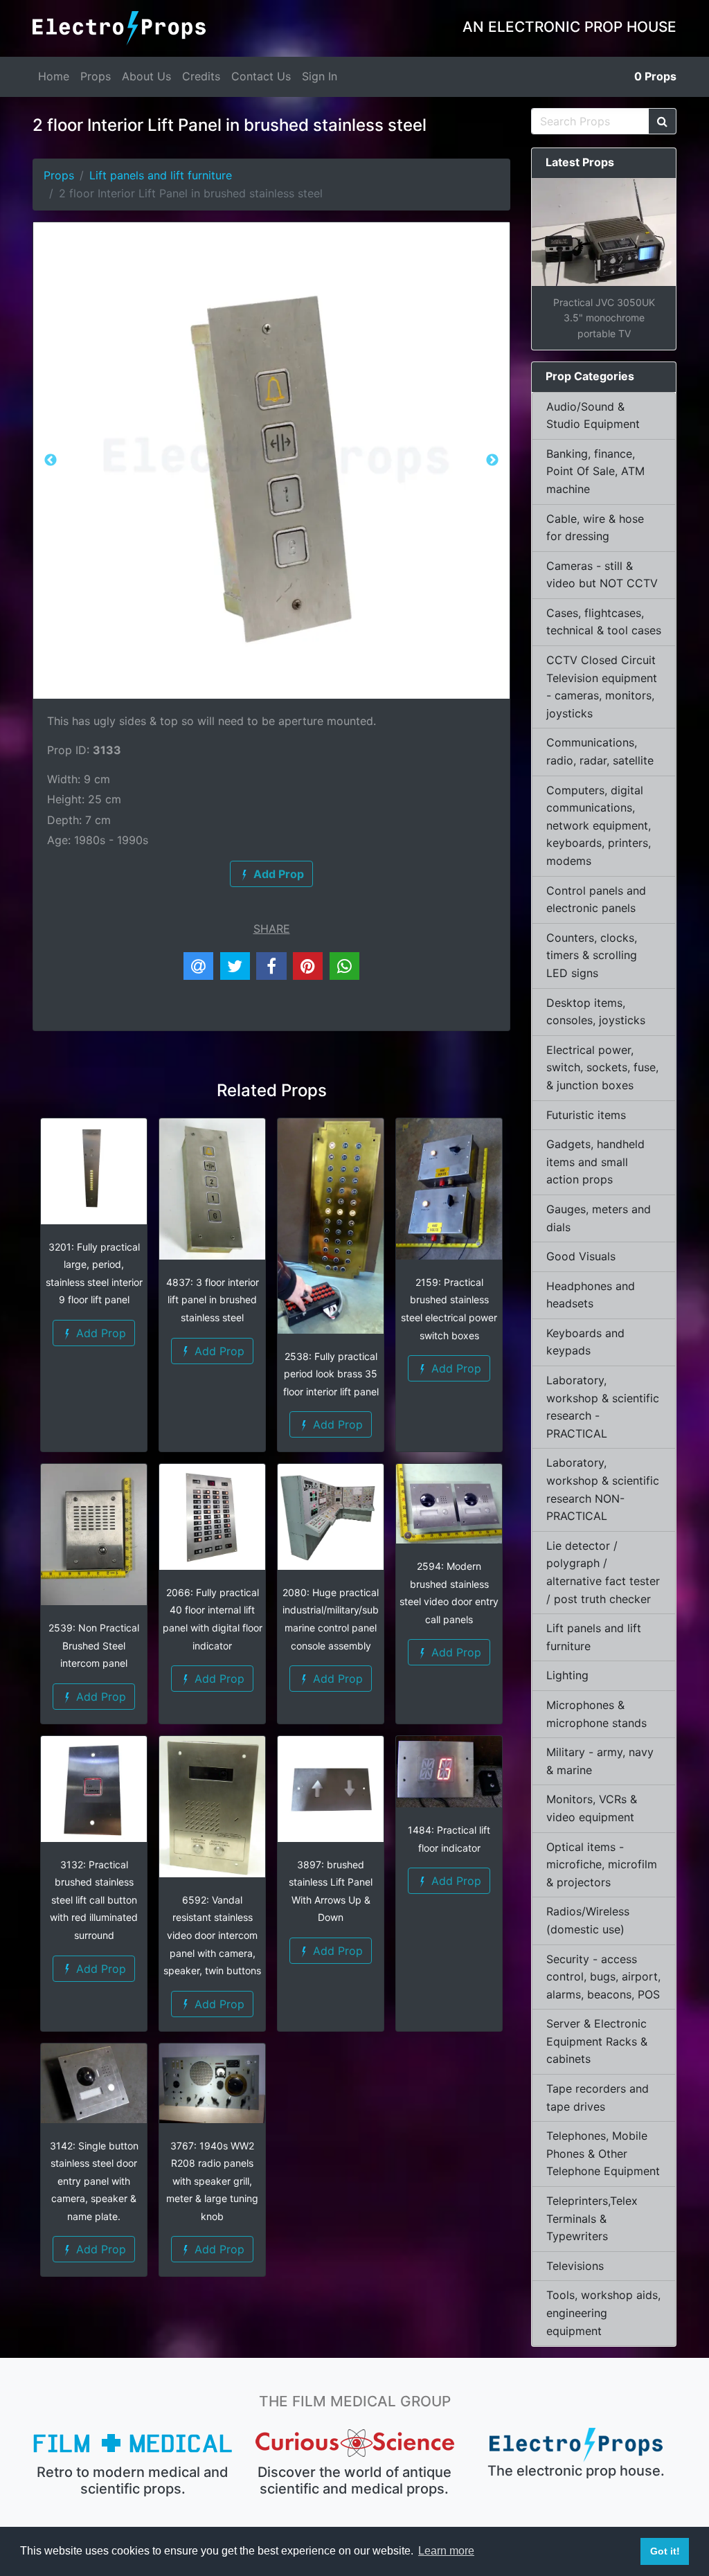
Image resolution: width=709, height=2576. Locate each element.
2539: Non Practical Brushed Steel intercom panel (94, 1645)
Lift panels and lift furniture (161, 175)
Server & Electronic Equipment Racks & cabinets (597, 2041)
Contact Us (261, 76)
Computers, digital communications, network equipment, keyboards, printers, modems (599, 825)
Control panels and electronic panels (596, 900)
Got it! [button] (665, 2551)
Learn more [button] (446, 2551)
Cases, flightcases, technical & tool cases (604, 622)
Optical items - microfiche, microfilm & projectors (602, 1864)
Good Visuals (581, 1256)
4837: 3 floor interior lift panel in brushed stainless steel (213, 1300)
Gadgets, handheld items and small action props (595, 1162)
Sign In (320, 76)
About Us (146, 76)
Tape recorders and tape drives (598, 2098)
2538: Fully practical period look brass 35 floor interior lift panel (331, 1374)
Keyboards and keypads (585, 1342)
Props (96, 76)
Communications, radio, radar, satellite (600, 751)
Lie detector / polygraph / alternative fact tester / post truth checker (603, 1572)
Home (54, 76)
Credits (201, 76)
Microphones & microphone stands (596, 1714)
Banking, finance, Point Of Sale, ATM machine (595, 471)
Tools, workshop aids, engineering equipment (603, 2313)
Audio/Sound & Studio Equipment (593, 415)
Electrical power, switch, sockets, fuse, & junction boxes (602, 1067)
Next (492, 460)
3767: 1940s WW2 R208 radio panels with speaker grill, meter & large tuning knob (212, 2181)
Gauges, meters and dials (599, 1218)
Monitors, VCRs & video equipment (592, 1808)
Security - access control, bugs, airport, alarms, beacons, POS (603, 1977)
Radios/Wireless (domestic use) (588, 1920)
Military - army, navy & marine (600, 1761)
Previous (51, 460)
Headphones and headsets (591, 1295)
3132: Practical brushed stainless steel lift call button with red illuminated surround (94, 1900)
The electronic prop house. (576, 2471)
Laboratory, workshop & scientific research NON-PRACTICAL (603, 1489)
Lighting (567, 1675)
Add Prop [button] (99, 1333)
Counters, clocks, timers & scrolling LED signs (592, 955)
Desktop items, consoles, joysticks (596, 1012)
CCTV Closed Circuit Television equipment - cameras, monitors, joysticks (602, 687)
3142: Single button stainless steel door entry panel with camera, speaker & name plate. (94, 2181)
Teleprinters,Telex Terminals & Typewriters (592, 2218)
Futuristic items (586, 1115)
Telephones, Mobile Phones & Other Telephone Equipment (603, 2153)
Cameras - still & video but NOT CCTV (602, 575)
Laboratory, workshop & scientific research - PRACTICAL (603, 1407)
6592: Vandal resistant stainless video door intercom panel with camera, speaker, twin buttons (212, 1935)
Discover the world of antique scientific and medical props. (354, 2480)
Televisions (575, 2266)
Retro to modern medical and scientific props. (133, 2480)
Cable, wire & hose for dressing (595, 528)
